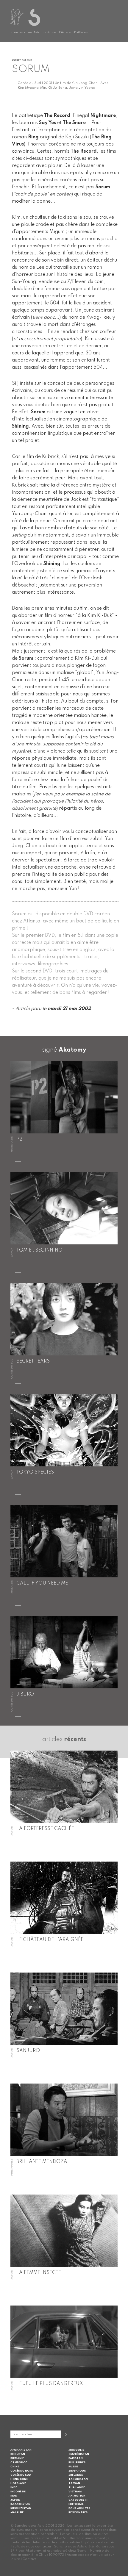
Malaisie (17, 2512)
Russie (73, 2467)
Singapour (77, 2471)
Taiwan (74, 2483)
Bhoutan (18, 2454)
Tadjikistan (78, 2479)
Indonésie (18, 2492)
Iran (14, 2496)
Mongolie (76, 2450)
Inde (14, 2487)
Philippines (77, 2462)
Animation (77, 2496)
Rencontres (78, 2512)
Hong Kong (19, 2479)
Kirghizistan (21, 2508)
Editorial (76, 2504)
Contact (29, 2559)
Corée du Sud (21, 2475)
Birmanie (17, 2458)
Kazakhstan (20, 2504)
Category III (78, 2500)
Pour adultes (79, 2508)
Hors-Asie (18, 2483)
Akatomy (72, 1050)
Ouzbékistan (79, 2454)
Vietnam (75, 2492)
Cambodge (19, 2462)
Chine (15, 2467)
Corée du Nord (22, 2471)
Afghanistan (21, 2450)
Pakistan (76, 2458)
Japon (15, 2500)
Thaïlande (77, 2487)
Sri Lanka (76, 2475)
